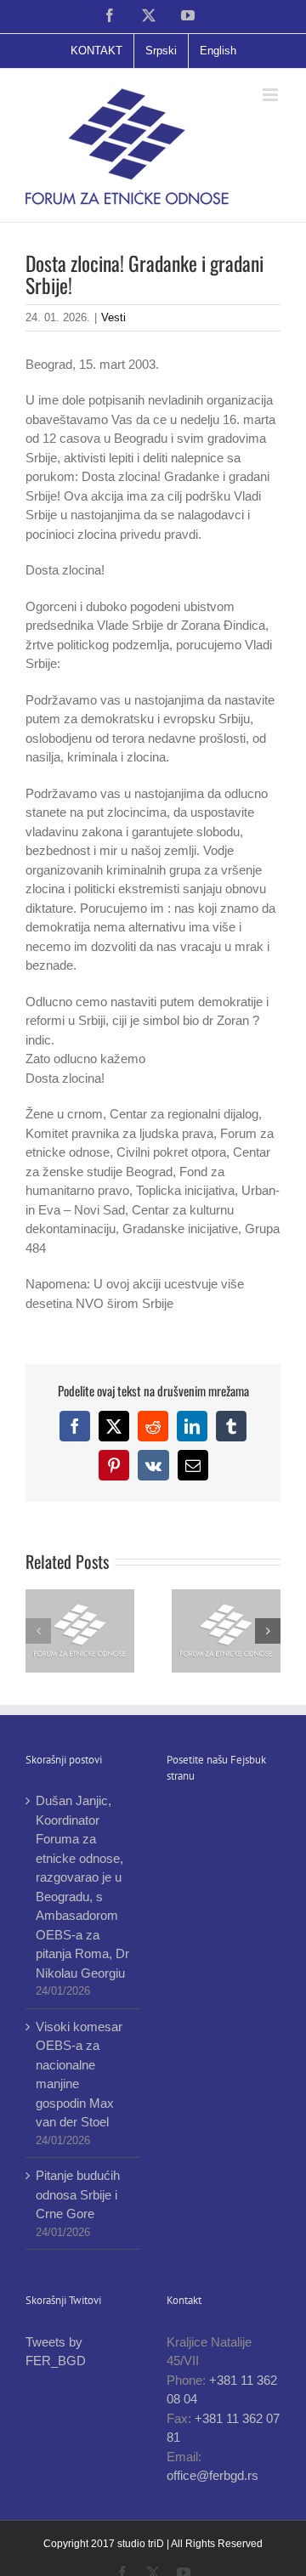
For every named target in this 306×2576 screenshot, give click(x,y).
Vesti (113, 317)
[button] (38, 1631)
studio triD (142, 2544)
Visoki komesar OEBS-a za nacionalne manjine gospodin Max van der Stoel (79, 2075)
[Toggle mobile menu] (272, 95)
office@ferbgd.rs (212, 2475)
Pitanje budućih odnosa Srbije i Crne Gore (78, 2194)
